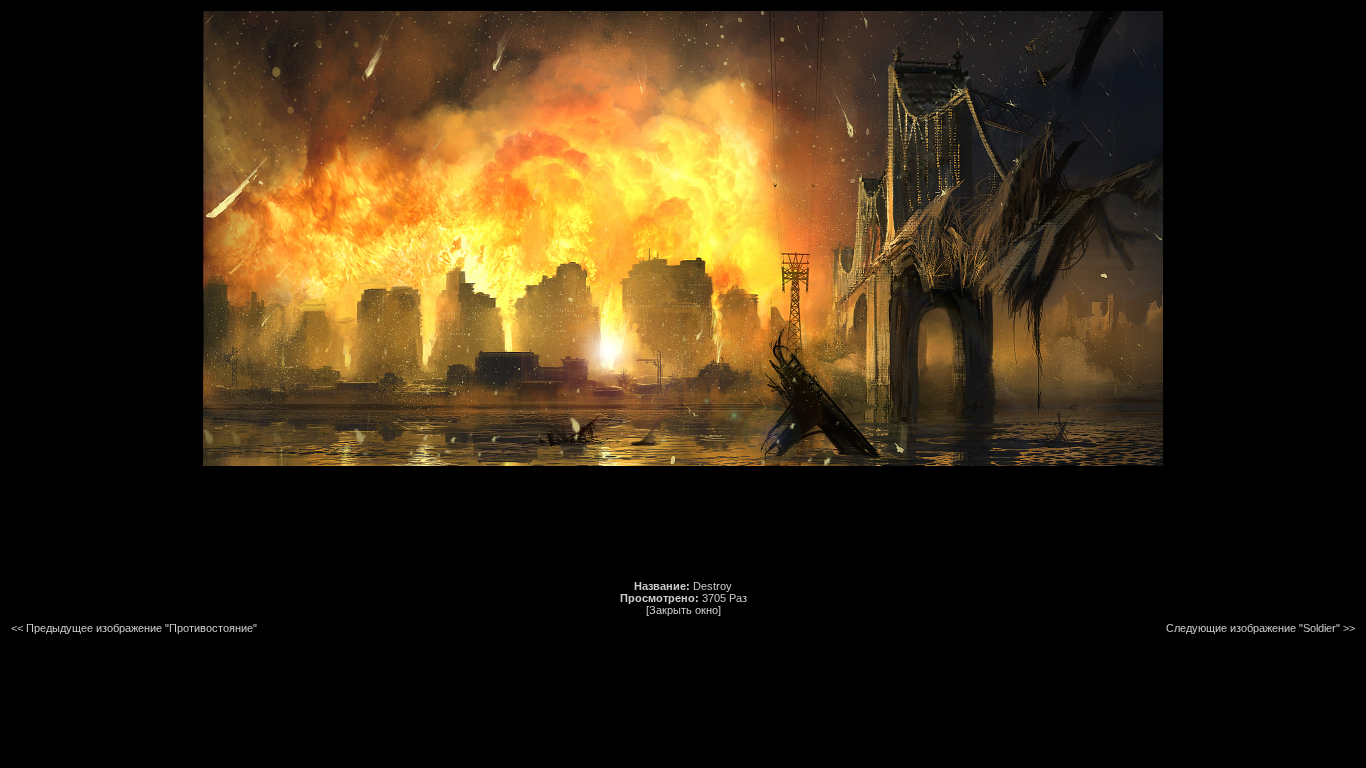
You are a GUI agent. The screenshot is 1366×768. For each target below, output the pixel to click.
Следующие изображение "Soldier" (1253, 628)
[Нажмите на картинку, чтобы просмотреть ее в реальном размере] (683, 462)
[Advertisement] (683, 523)
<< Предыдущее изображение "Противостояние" (134, 628)
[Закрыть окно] (683, 610)
